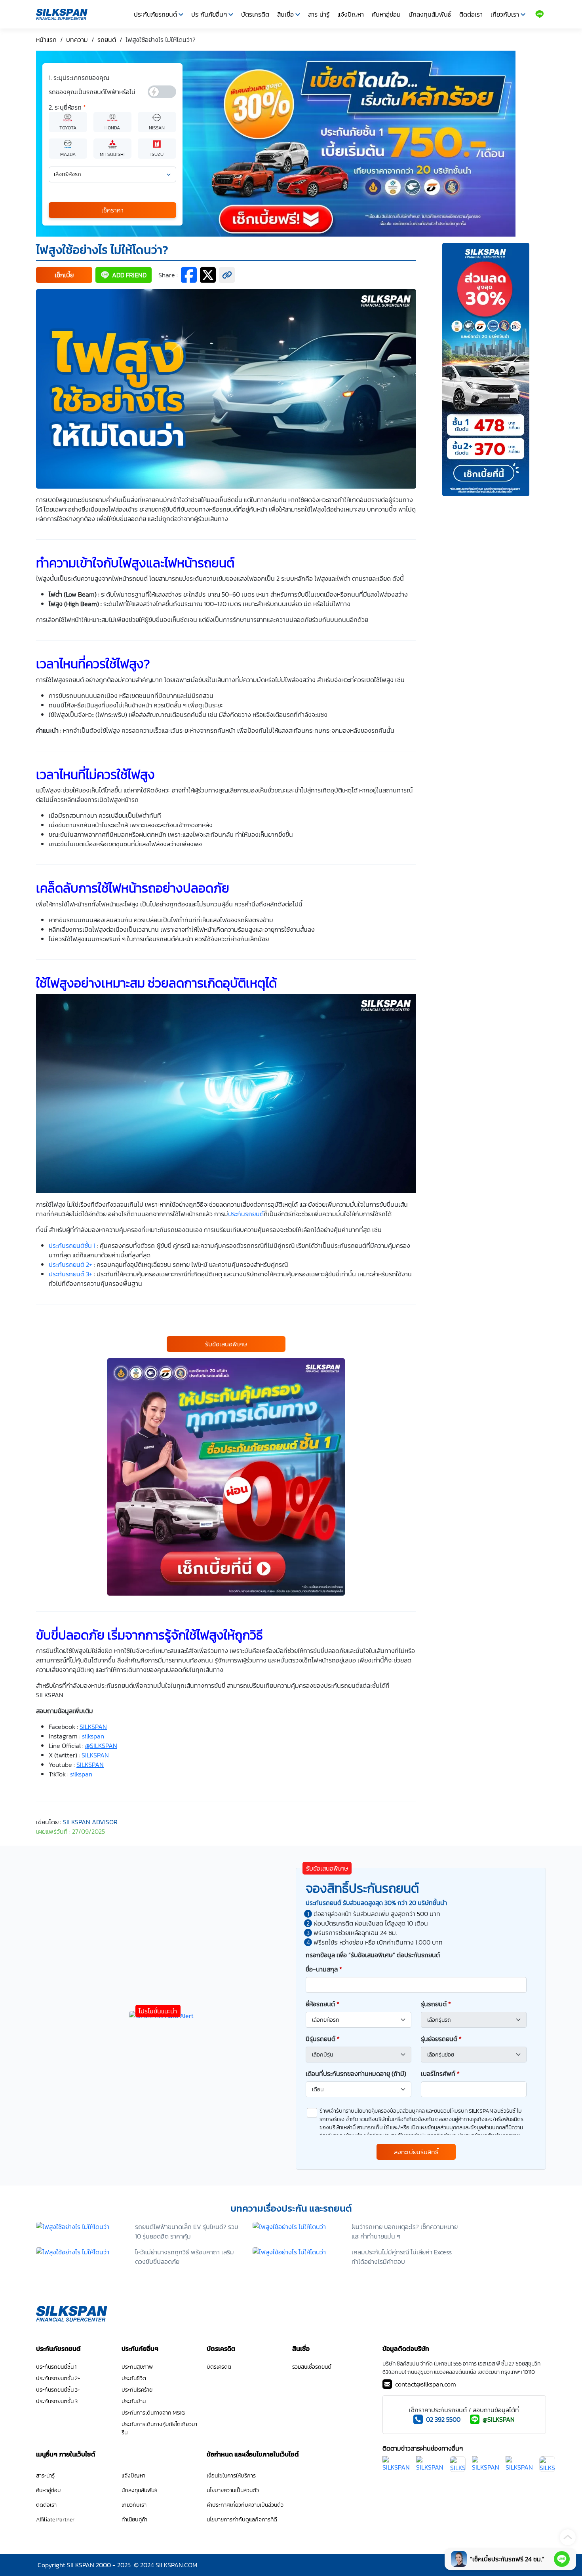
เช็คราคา (112, 210)
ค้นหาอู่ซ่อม (386, 14)
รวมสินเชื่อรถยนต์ (312, 2367)
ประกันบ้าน (134, 2401)
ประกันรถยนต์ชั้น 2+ (58, 2378)
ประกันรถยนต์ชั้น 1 (72, 1245)
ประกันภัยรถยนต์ (155, 14)
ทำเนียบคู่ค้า (134, 2520)
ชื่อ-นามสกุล (324, 1969)
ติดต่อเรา (471, 14)
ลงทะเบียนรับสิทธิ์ (416, 2152)
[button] (64, 275)
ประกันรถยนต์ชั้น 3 (57, 2401)
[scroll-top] (568, 2537)
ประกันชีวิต (134, 2378)
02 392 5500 (443, 2419)
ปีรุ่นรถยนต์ (323, 2039)
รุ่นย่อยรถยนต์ (441, 2039)
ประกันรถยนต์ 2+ (70, 1264)
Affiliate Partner (55, 2520)
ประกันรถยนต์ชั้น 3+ (58, 2390)
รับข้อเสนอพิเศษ (226, 1344)
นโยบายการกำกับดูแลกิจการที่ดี (242, 2520)
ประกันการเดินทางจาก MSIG (153, 2413)
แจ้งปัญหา (351, 14)
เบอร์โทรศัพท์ (440, 2074)
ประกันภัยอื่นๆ (209, 14)
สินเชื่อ (285, 14)
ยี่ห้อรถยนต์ (322, 2004)
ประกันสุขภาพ (137, 2367)
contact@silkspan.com (426, 2384)
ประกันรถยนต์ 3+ (70, 1274)
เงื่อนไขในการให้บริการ (231, 2476)
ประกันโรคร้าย (137, 2390)
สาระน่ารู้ (319, 14)
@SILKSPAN (499, 2419)
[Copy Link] (227, 275)
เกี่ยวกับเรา (505, 14)
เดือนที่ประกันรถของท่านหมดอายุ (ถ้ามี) (356, 2074)
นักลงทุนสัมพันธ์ (430, 14)
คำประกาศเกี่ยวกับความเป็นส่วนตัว (245, 2505)
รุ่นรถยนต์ (436, 2004)
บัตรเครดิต (255, 14)
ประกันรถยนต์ (246, 1214)
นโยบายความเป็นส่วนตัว (233, 2490)
